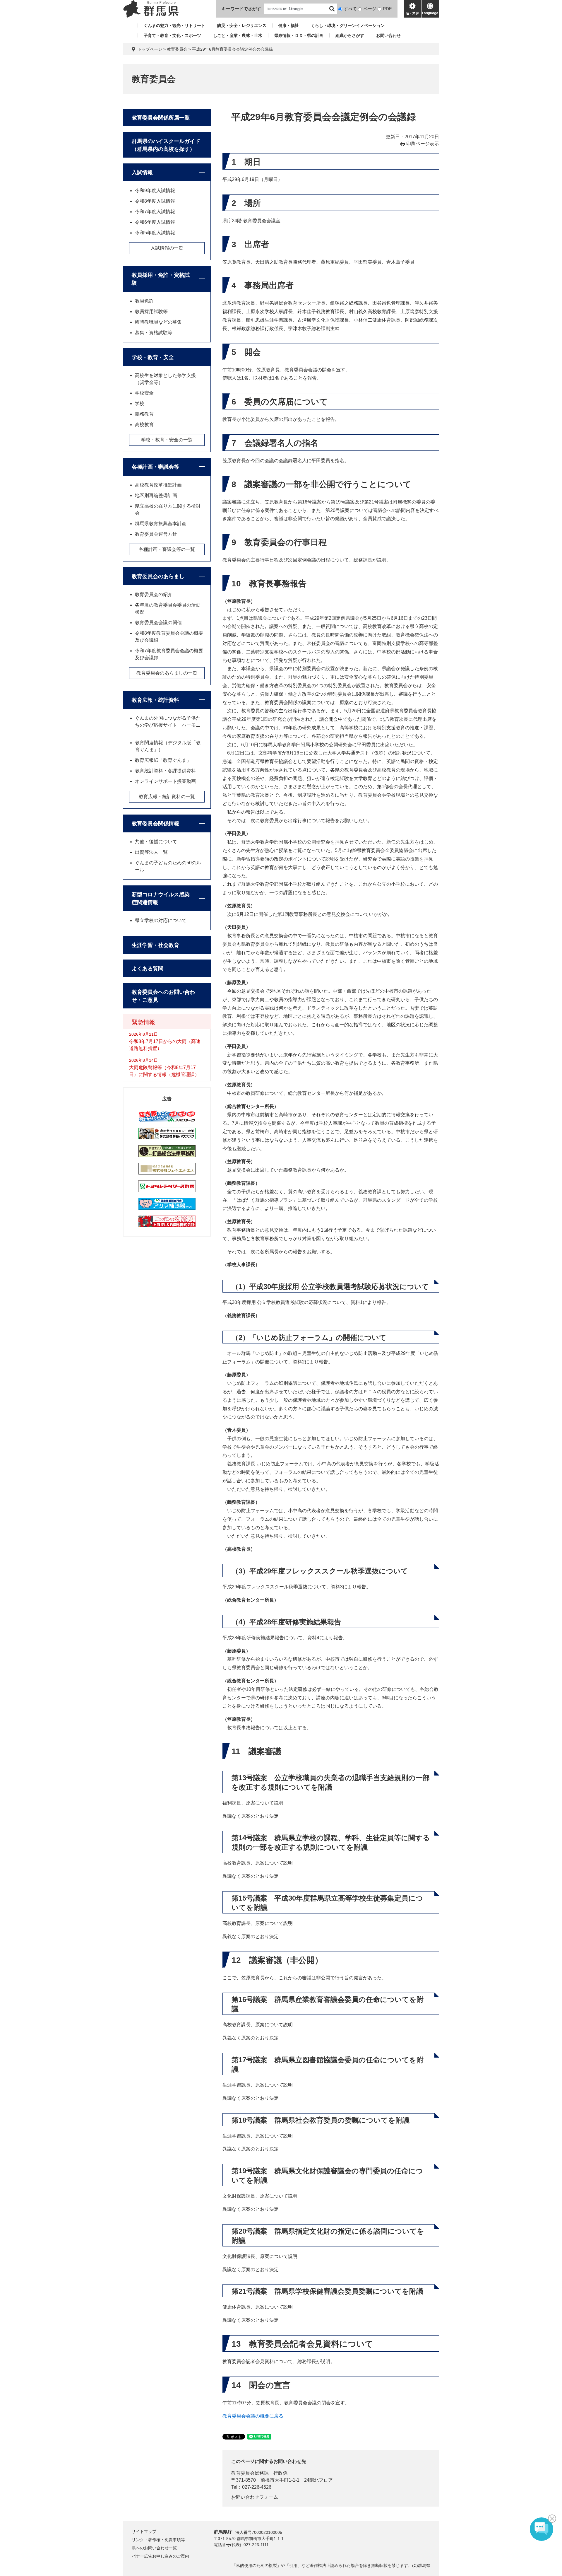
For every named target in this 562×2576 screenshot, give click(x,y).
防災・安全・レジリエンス (242, 25)
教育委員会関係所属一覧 (161, 118)
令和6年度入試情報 (155, 222)
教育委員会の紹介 (154, 594)
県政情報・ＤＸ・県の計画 (299, 35)
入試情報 (142, 173)
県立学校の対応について (161, 920)
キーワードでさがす (241, 9)
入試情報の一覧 (167, 248)
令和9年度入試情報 (155, 191)
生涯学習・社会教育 (155, 945)
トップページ (150, 49)
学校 (140, 403)
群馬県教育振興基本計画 (161, 524)
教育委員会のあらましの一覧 (167, 673)
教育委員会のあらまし (158, 576)
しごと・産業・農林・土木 (238, 35)
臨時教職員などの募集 (158, 322)
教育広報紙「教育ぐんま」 (163, 760)
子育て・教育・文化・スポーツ (172, 35)
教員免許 (144, 301)
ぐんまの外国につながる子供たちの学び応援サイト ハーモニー (168, 725)
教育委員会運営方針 (156, 534)
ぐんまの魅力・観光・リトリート (174, 25)
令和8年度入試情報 (155, 201)
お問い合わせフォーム (255, 2497)
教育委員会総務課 (250, 2473)
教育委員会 (177, 49)
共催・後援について (156, 842)
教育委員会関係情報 (155, 824)
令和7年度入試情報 (155, 212)
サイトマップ (144, 2531)
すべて (350, 9)
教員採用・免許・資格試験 (161, 279)
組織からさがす (350, 35)
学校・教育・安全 (153, 357)
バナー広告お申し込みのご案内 (160, 2556)
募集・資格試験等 (154, 333)
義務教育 (144, 414)
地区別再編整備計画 (156, 495)
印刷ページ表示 (423, 144)
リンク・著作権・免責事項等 (158, 2540)
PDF (387, 9)
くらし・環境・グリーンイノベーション (348, 25)
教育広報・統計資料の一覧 (167, 797)
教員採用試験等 (151, 311)
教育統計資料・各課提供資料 (165, 771)
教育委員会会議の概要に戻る (253, 2416)
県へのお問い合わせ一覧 (154, 2548)
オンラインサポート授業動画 (165, 781)
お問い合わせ (388, 35)
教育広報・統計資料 (155, 700)
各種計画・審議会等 (155, 467)
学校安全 (144, 393)
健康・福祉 (289, 25)
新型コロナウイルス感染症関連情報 (161, 898)
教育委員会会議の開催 (158, 623)
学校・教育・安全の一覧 (167, 440)
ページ (370, 9)
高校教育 (144, 425)
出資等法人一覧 (151, 852)
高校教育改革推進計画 (158, 485)
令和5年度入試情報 (155, 233)
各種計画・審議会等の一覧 (167, 549)
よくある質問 (148, 969)
